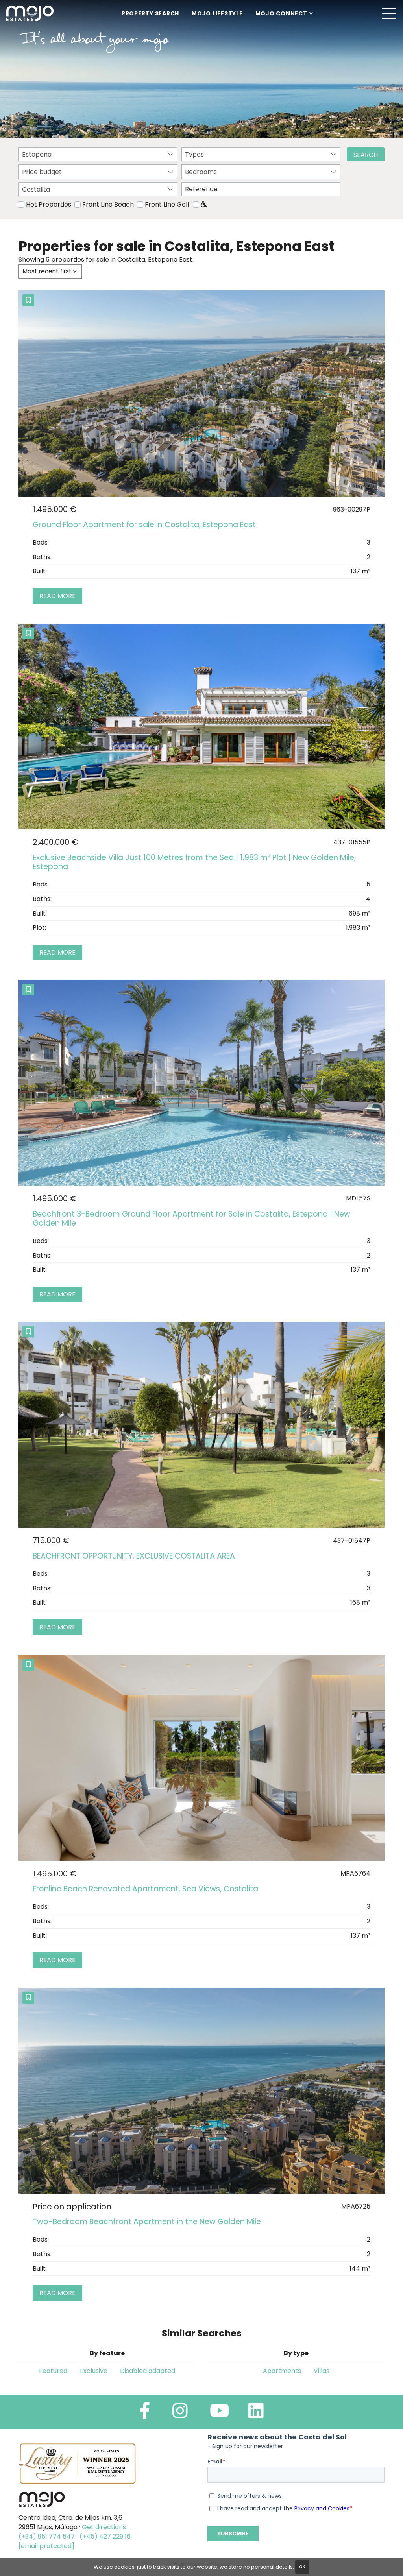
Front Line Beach (108, 204)
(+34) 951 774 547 (47, 2536)
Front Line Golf (167, 204)
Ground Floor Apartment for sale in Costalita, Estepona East (144, 525)
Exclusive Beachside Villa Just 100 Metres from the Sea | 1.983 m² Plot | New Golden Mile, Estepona (194, 862)
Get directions (104, 2527)
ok (302, 2566)
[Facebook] (145, 2414)
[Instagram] (180, 2414)
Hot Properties (49, 204)
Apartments (282, 2371)
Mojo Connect (281, 13)
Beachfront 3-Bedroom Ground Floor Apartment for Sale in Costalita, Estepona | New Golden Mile (191, 1219)
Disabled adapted (148, 2371)
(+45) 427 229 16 (105, 2536)
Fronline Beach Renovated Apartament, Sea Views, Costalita (145, 1889)
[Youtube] (220, 2414)
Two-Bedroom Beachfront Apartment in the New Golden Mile (147, 2222)
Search (366, 155)
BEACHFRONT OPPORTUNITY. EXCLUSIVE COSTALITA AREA (134, 1556)
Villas (322, 2371)
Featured (53, 2371)
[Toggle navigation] (389, 13)
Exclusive (94, 2371)
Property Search (150, 13)
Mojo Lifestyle (217, 13)
